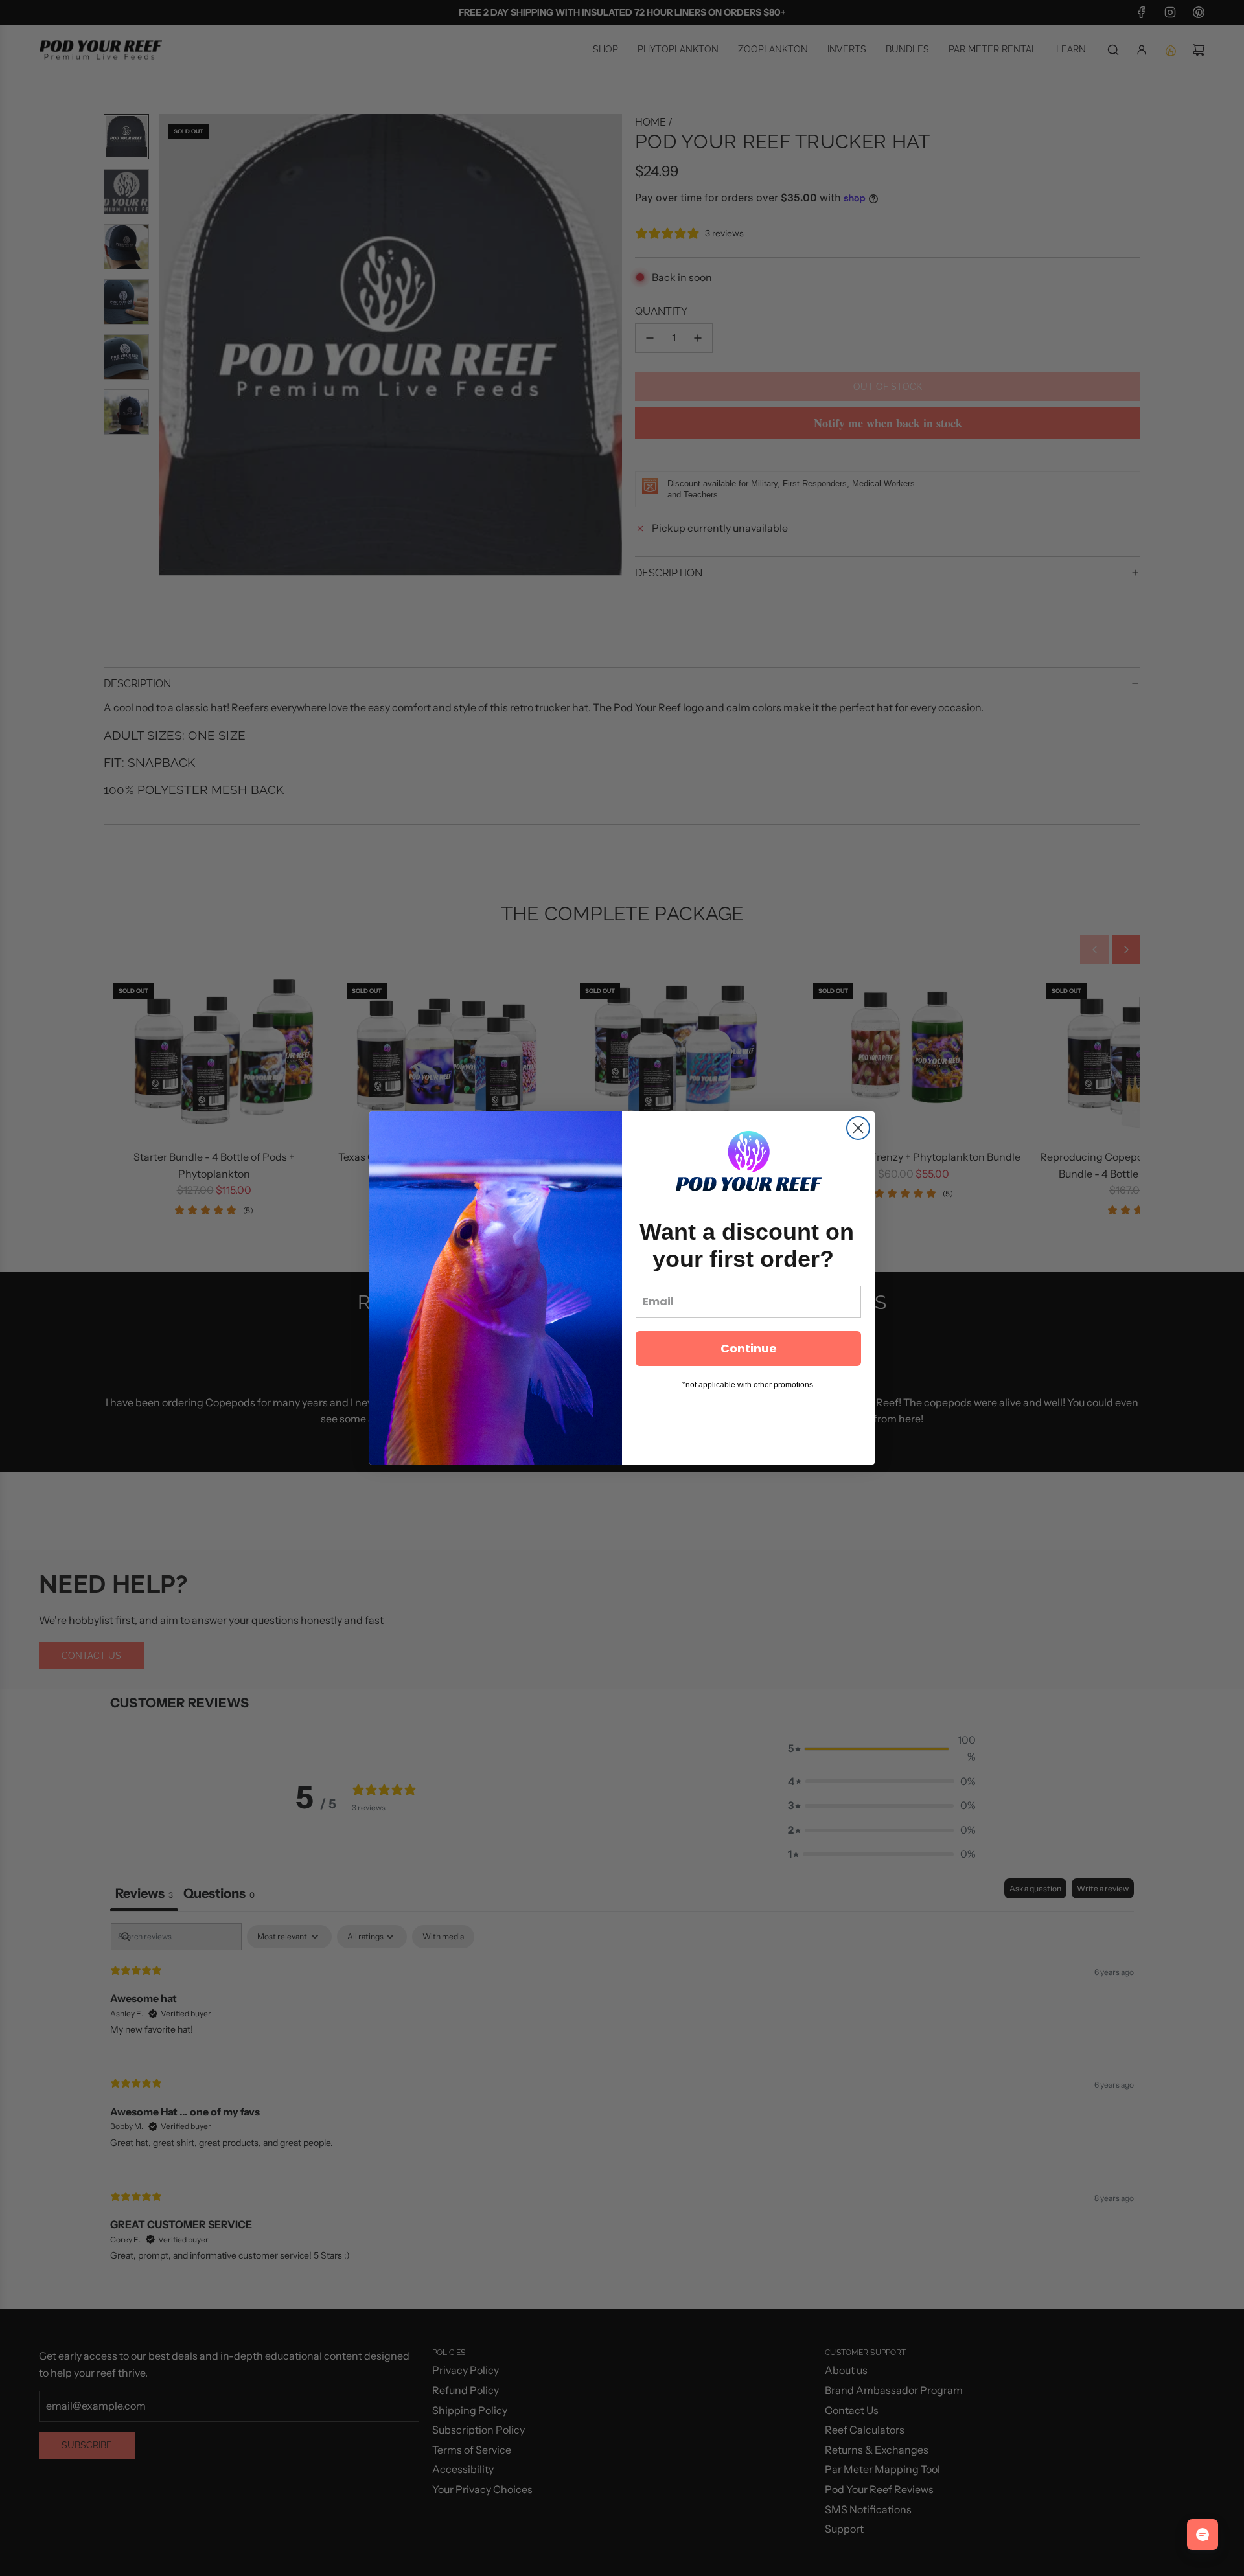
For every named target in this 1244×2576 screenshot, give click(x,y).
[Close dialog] (858, 1128)
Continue (749, 1348)
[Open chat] (1203, 2535)
